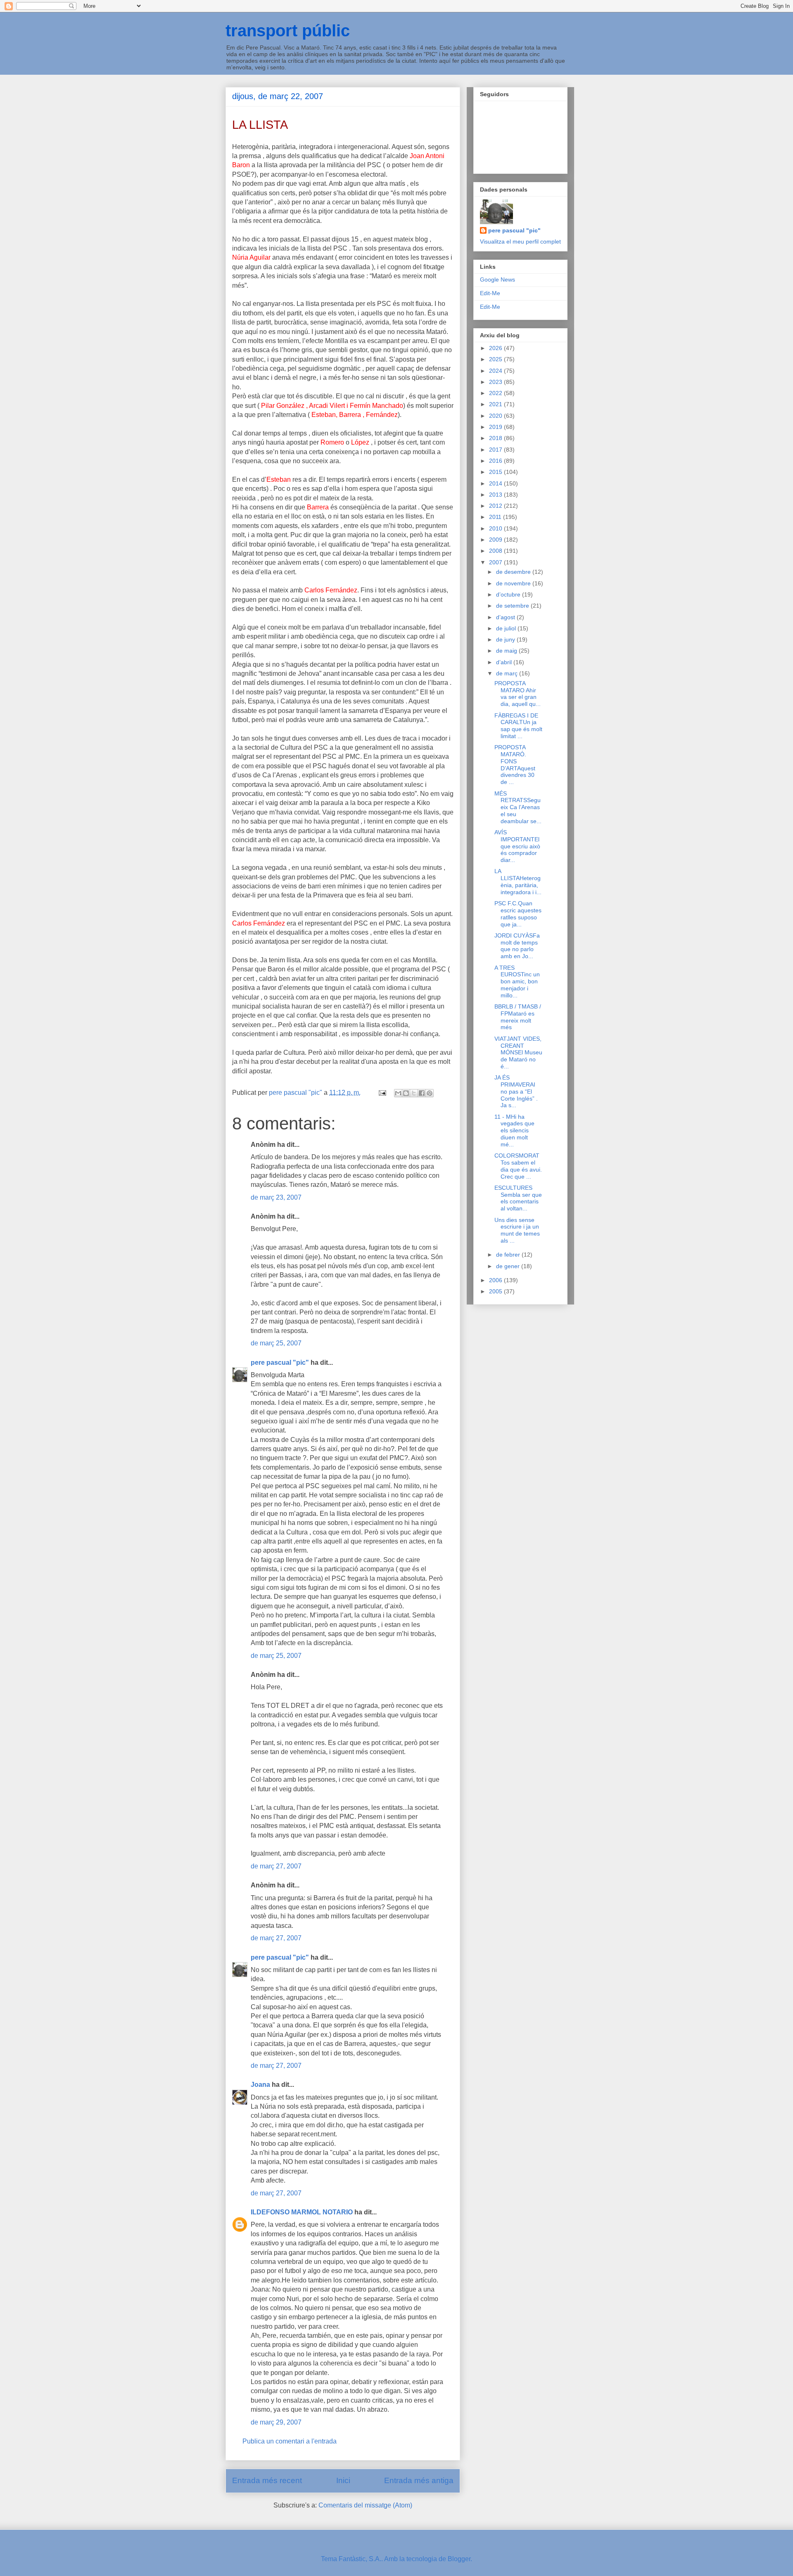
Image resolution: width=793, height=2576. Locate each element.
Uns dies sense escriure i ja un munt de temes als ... (517, 1230)
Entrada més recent (267, 2480)
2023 (496, 382)
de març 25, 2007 (276, 1343)
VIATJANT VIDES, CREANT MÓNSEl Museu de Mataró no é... (518, 1052)
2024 (496, 371)
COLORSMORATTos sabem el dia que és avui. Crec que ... (518, 1166)
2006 (496, 1280)
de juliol (507, 628)
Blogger (459, 2559)
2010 (496, 528)
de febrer (509, 1255)
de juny (506, 639)
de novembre (514, 583)
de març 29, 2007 (276, 2422)
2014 (496, 483)
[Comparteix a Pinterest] (430, 1093)
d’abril (505, 662)
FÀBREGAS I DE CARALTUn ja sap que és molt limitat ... (518, 726)
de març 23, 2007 (276, 1197)
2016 (496, 461)
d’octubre (509, 594)
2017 (496, 450)
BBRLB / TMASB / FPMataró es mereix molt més (518, 1017)
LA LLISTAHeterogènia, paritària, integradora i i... (518, 881)
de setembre (513, 606)
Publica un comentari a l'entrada (290, 2441)
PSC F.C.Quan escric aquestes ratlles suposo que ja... (518, 914)
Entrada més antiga (419, 2480)
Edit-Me (490, 293)
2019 (496, 427)
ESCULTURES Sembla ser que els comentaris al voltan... (518, 1198)
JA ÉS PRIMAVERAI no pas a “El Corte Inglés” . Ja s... (516, 1091)
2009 (496, 540)
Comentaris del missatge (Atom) (365, 2505)
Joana (260, 2085)
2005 (496, 1291)
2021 (496, 404)
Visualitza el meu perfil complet (520, 241)
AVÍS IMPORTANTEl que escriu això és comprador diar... (517, 846)
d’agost (506, 617)
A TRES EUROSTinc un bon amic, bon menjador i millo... (517, 981)
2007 (496, 562)
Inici (343, 2480)
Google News (497, 279)
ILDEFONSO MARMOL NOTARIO (302, 2212)
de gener (509, 1266)
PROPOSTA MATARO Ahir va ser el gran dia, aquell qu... (518, 694)
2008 (496, 551)
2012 (496, 506)
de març (508, 673)
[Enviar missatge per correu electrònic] (382, 1093)
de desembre (514, 572)
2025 (496, 359)
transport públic (288, 31)
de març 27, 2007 (276, 1866)
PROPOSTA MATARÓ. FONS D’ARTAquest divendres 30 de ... (515, 765)
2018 (496, 438)
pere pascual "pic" (280, 1363)
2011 (496, 517)
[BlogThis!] (406, 1093)
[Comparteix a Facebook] (422, 1093)
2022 (496, 393)
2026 (496, 348)
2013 (496, 495)
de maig (507, 651)
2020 (496, 416)
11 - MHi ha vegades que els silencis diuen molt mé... (514, 1131)
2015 (496, 472)
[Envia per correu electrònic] (398, 1093)
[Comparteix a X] (414, 1093)
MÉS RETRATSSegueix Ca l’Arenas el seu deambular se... (518, 807)
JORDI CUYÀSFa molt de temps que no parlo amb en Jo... (517, 946)
